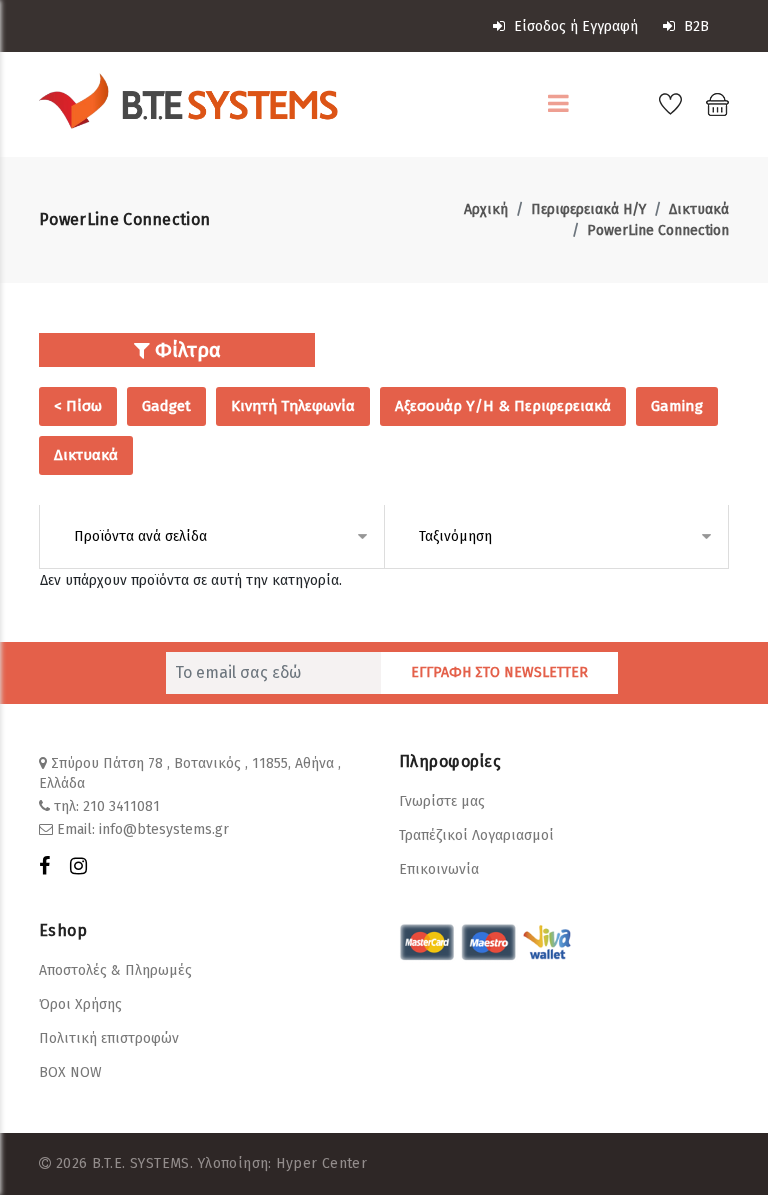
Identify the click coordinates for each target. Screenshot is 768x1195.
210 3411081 (121, 806)
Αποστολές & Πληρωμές (115, 970)
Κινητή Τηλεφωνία (293, 406)
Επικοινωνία (439, 869)
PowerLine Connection (658, 230)
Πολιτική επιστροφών (109, 1038)
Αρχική (486, 209)
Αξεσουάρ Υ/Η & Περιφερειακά (503, 406)
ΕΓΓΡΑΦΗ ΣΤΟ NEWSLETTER (499, 672)
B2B (694, 26)
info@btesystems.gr (164, 829)
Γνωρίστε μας (442, 801)
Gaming (677, 406)
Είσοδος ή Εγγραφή (574, 26)
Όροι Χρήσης (80, 1004)
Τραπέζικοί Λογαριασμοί (476, 835)
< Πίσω (78, 406)
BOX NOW (70, 1072)
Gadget (166, 406)
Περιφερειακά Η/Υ (588, 209)
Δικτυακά (699, 209)
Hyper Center (321, 1163)
